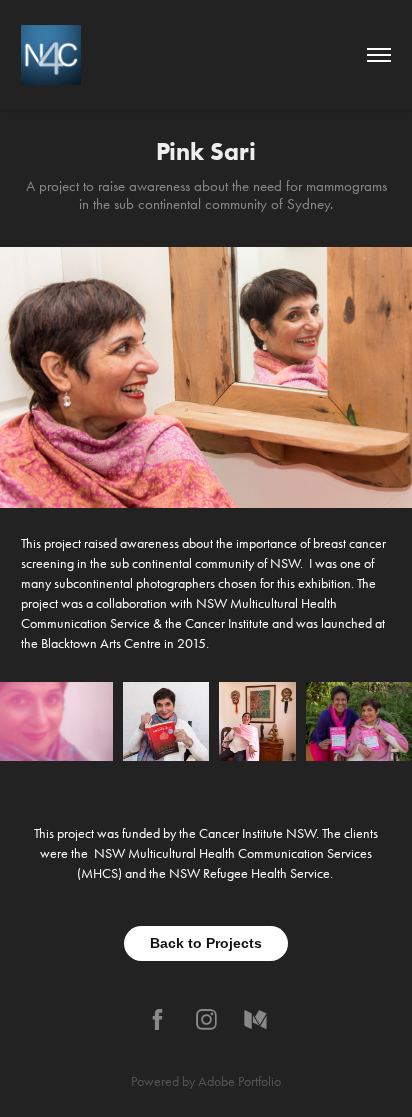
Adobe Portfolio (239, 1081)
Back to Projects (206, 943)
